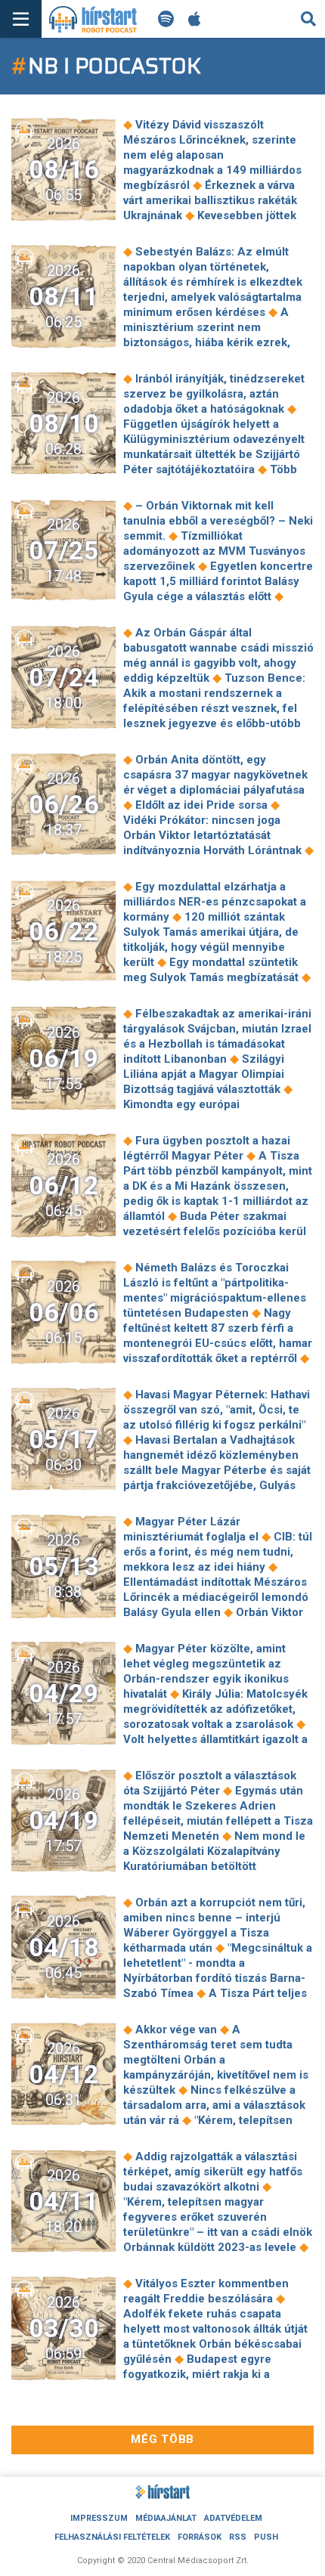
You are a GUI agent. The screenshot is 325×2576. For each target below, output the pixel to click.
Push (266, 2537)
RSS (238, 2537)
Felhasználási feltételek (112, 2537)
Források (200, 2537)
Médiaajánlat (166, 2518)
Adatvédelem (233, 2518)
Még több (162, 2439)
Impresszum (99, 2518)
